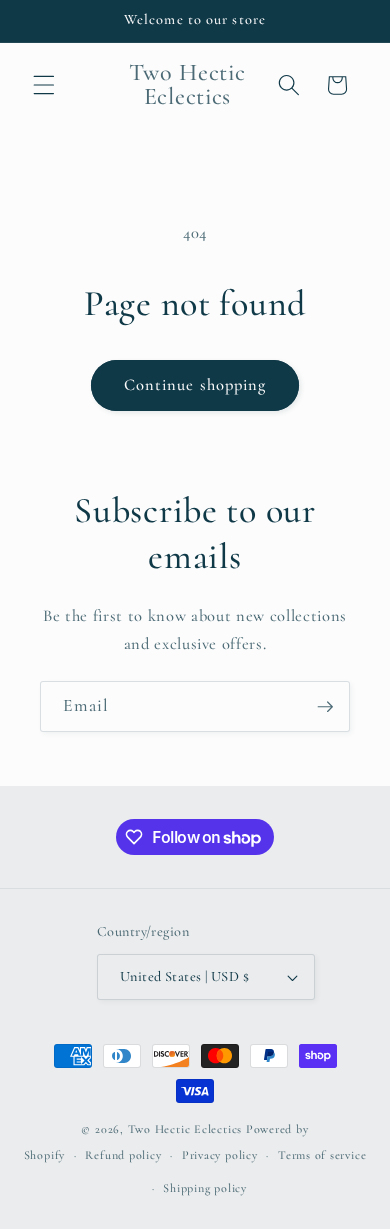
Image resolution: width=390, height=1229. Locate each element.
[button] (44, 85)
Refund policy (123, 1155)
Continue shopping (195, 385)
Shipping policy (205, 1188)
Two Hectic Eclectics (185, 1129)
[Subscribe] (325, 707)
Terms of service (322, 1155)
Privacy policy (220, 1155)
